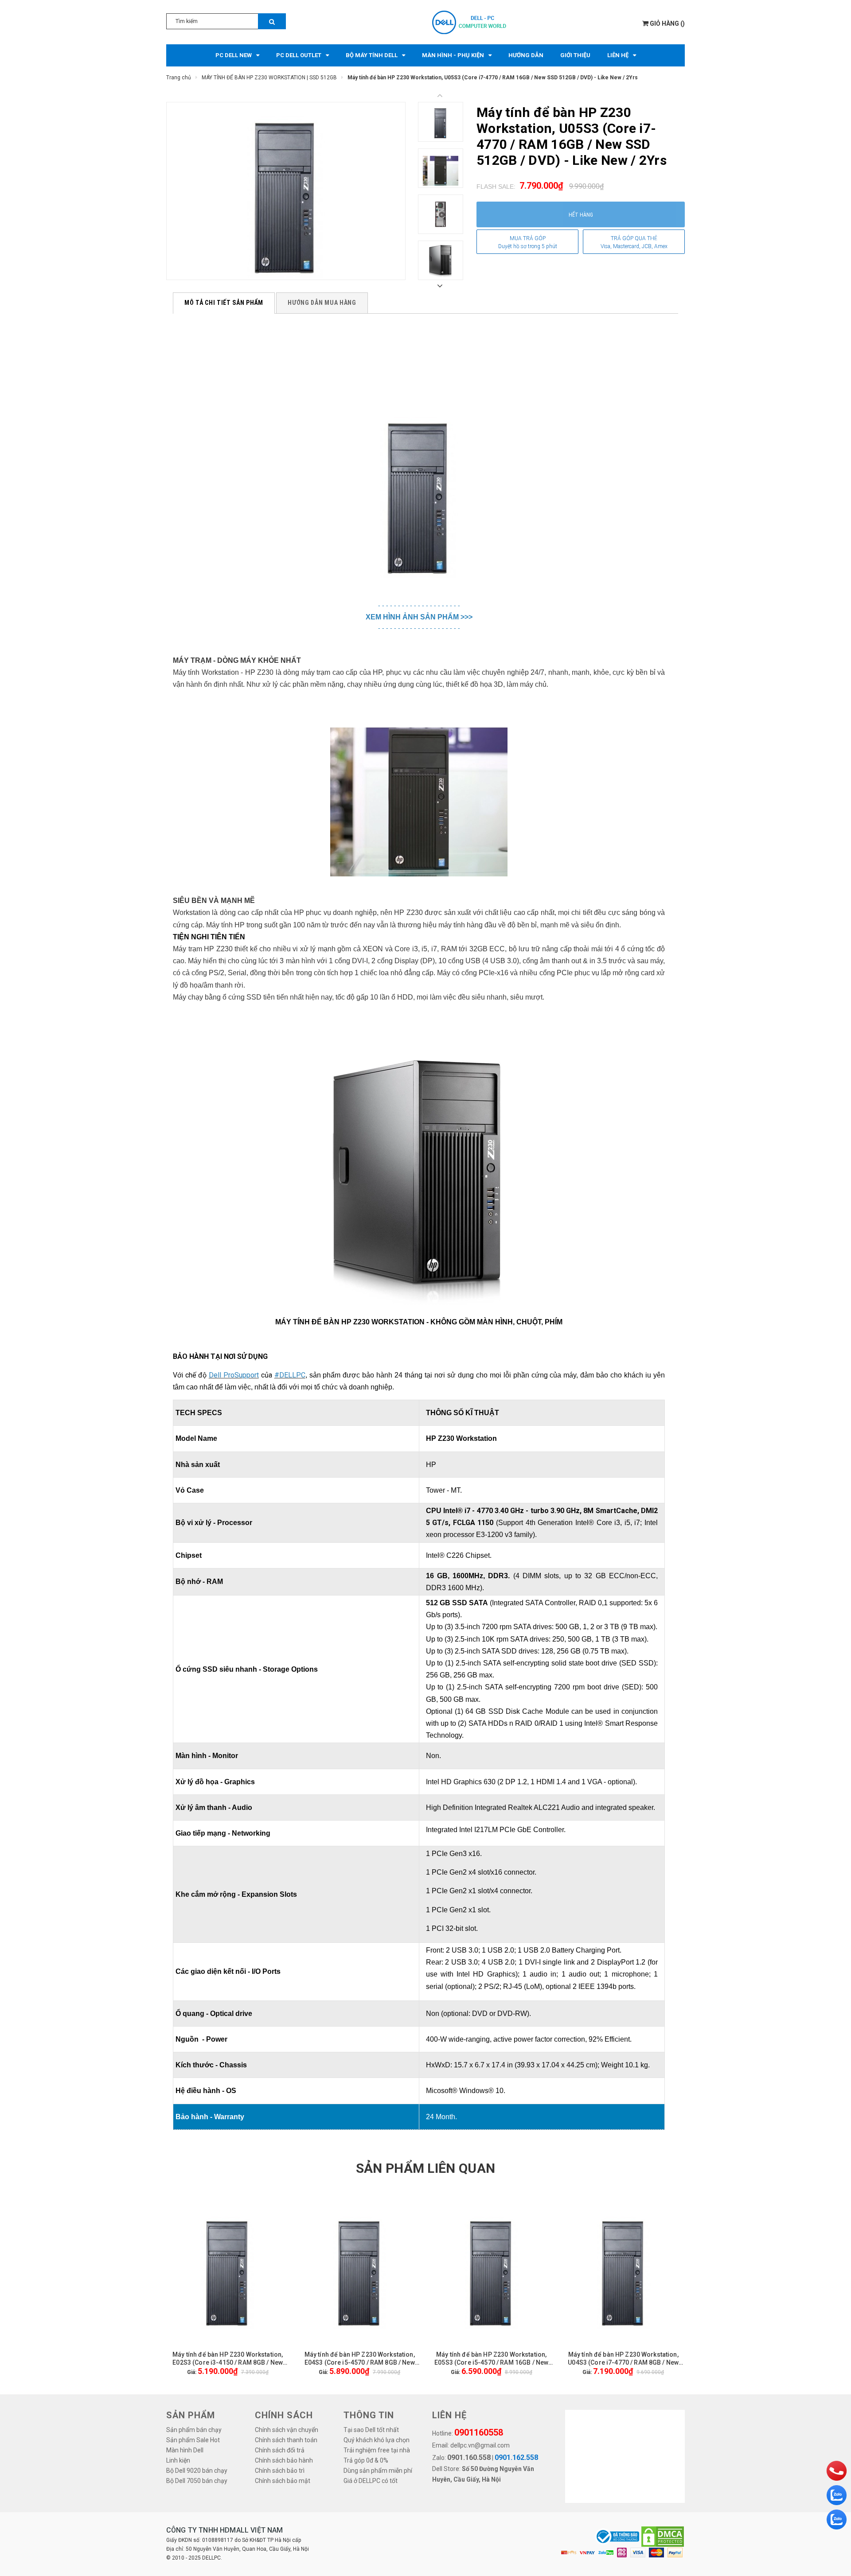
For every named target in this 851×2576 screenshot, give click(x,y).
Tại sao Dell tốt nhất (371, 2430)
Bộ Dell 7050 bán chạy (197, 2481)
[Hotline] (837, 2471)
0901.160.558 (469, 2457)
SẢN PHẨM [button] (191, 2415)
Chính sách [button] (284, 2415)
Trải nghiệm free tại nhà (377, 2450)
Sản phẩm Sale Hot (193, 2440)
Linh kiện (178, 2460)
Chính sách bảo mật (283, 2481)
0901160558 (479, 2432)
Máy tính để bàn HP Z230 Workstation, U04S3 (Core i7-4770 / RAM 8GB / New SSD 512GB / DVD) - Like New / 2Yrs (623, 2359)
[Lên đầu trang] (835, 2448)
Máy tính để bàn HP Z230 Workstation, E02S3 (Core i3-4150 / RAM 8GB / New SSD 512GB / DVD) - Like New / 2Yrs (228, 2359)
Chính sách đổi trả (280, 2450)
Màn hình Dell (185, 2450)
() (667, 23)
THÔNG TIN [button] (369, 2415)
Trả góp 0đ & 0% (366, 2460)
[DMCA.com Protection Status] (663, 2536)
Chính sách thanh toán (286, 2440)
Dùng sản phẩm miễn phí (378, 2471)
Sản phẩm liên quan (425, 2168)
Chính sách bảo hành (284, 2460)
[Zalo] (837, 2495)
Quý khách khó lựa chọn (377, 2440)
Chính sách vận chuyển (287, 2430)
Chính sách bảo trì (280, 2471)
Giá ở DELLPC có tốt (371, 2481)
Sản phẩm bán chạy (194, 2430)
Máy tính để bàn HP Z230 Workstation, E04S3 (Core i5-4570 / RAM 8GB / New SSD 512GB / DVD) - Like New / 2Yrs (360, 2359)
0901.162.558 (516, 2457)
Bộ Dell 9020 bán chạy (197, 2471)
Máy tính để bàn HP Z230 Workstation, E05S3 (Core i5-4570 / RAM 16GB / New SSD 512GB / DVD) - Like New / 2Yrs (491, 2359)
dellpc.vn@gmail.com (480, 2445)
